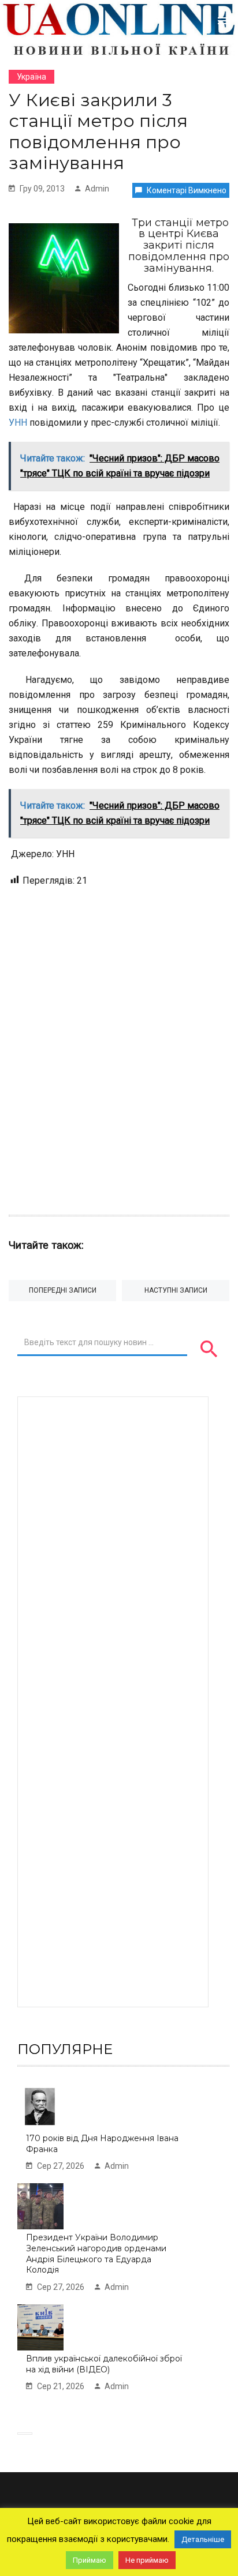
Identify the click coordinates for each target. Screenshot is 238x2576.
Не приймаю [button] (147, 2560)
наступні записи (176, 1290)
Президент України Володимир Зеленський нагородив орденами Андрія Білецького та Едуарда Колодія (96, 2254)
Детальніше (203, 2539)
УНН (18, 423)
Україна (31, 77)
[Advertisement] (119, 1045)
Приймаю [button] (90, 2560)
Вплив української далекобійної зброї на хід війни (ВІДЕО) (104, 2364)
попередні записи (63, 1290)
